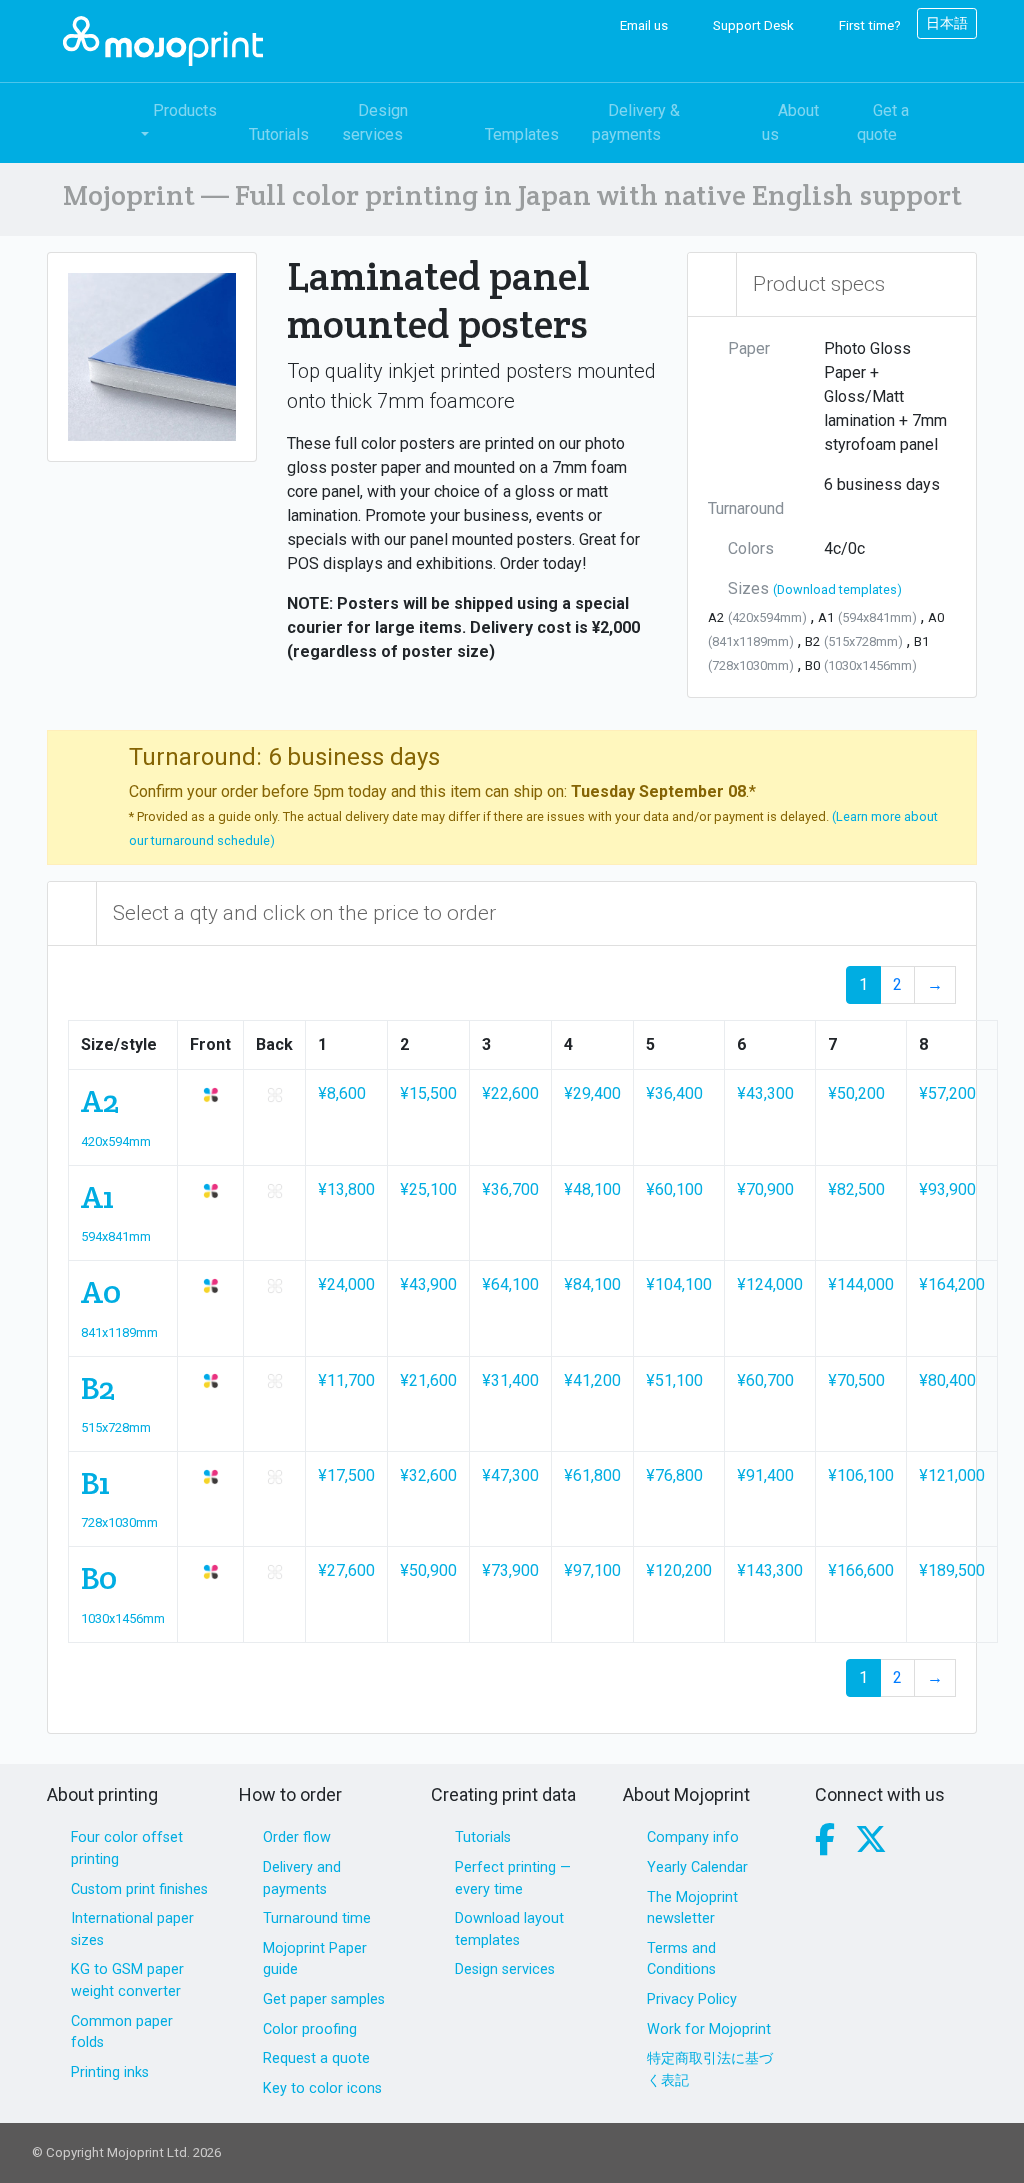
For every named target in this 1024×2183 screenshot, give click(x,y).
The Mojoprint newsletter (692, 1908)
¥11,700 (346, 1380)
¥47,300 (510, 1475)
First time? (868, 25)
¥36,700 (510, 1189)
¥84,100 (592, 1284)
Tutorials (279, 134)
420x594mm (116, 1141)
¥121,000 (952, 1475)
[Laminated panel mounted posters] (152, 355)
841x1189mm (119, 1332)
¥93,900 (947, 1189)
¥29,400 (592, 1093)
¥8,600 (342, 1093)
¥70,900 (765, 1189)
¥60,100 (674, 1189)
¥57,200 (947, 1093)
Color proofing (310, 2029)
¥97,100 (592, 1570)
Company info (693, 1837)
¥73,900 (510, 1570)
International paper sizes (132, 1929)
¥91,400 (765, 1475)
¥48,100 (592, 1189)
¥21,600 (428, 1380)
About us (790, 122)
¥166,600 (861, 1570)
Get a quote (883, 122)
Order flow (297, 1837)
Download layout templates (509, 1929)
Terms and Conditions (681, 1959)
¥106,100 (861, 1475)
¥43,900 (428, 1284)
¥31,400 (510, 1380)
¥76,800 (674, 1475)
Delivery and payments (302, 1878)
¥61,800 (592, 1475)
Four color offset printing (127, 1848)
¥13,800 (346, 1189)
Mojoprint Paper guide (315, 1959)
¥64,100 (510, 1284)
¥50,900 (428, 1570)
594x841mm (116, 1236)
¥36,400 (674, 1093)
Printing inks (110, 2072)
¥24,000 (346, 1284)
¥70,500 (856, 1380)
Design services (375, 122)
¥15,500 (428, 1093)
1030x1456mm (123, 1618)
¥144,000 (861, 1284)
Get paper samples (324, 1999)
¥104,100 (679, 1284)
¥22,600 (510, 1093)
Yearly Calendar (697, 1867)
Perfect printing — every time (513, 1878)
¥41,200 (592, 1380)
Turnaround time (317, 1918)
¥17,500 (346, 1475)
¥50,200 (856, 1093)
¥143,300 (770, 1570)
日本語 (947, 23)
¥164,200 (952, 1284)
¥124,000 (770, 1284)
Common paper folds (122, 2032)
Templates (522, 134)
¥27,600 (346, 1570)
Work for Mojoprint (709, 2029)
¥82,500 (856, 1189)
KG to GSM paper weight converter (127, 1980)
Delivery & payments (636, 122)
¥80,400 (947, 1380)
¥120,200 (679, 1570)
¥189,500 (952, 1570)
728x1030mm (119, 1522)
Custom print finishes (139, 1889)
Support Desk (752, 25)
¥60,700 (765, 1380)
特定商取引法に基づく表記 (710, 2069)
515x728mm (116, 1427)
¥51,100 (674, 1380)
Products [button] (185, 110)
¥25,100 (428, 1189)
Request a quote (316, 2058)
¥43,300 (765, 1093)
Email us (642, 25)
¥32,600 (428, 1475)
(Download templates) (837, 589)
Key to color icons (322, 2088)
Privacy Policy (692, 1999)
